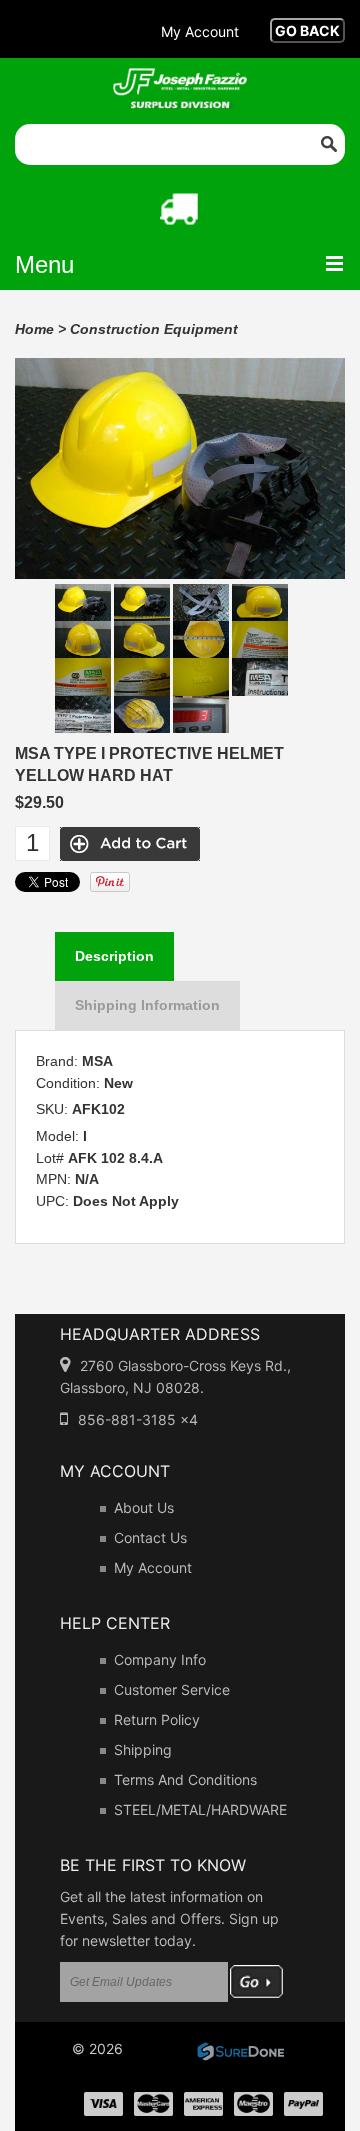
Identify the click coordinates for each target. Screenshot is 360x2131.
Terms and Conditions (185, 1779)
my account (200, 31)
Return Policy (157, 1719)
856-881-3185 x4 (138, 1419)
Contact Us (150, 1537)
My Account (153, 1567)
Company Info (160, 1659)
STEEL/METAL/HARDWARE (200, 1809)
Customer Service (172, 1689)
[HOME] (180, 81)
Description (114, 956)
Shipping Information (147, 1005)
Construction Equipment (154, 329)
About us (144, 1507)
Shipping (143, 1749)
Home (34, 329)
